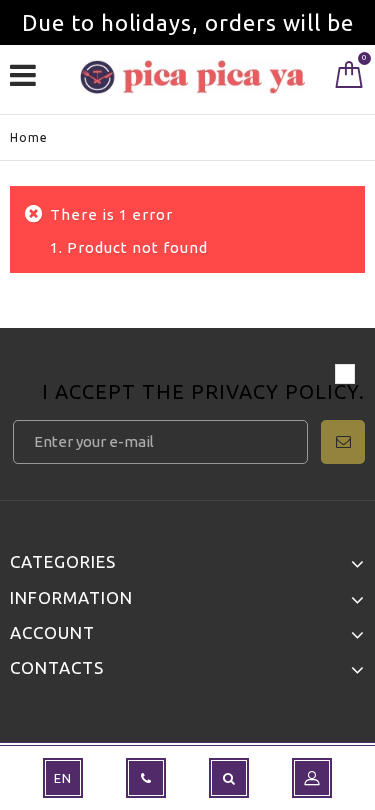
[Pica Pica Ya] (192, 77)
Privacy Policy (275, 391)
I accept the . (203, 393)
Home (29, 137)
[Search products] (229, 778)
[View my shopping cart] (349, 79)
